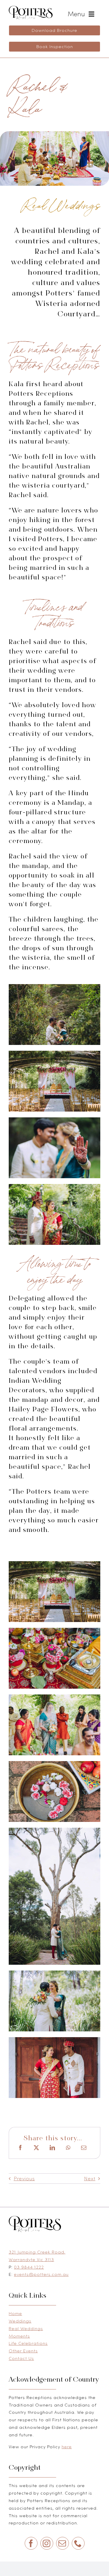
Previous (24, 2179)
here (67, 2447)
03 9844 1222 (29, 2267)
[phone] (78, 2543)
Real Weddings (26, 2328)
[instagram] (47, 2543)
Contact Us (21, 2358)
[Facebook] (20, 2148)
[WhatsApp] (68, 2148)
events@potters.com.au (41, 2274)
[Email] (84, 2148)
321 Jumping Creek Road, (37, 2252)
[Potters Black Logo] (31, 8)
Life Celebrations (28, 2343)
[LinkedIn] (52, 2148)
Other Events (23, 2351)
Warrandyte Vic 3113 (31, 2260)
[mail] (62, 2543)
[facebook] (31, 2543)
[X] (36, 2148)
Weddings (20, 2321)
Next (90, 2179)
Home (15, 2313)
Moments (19, 2336)
